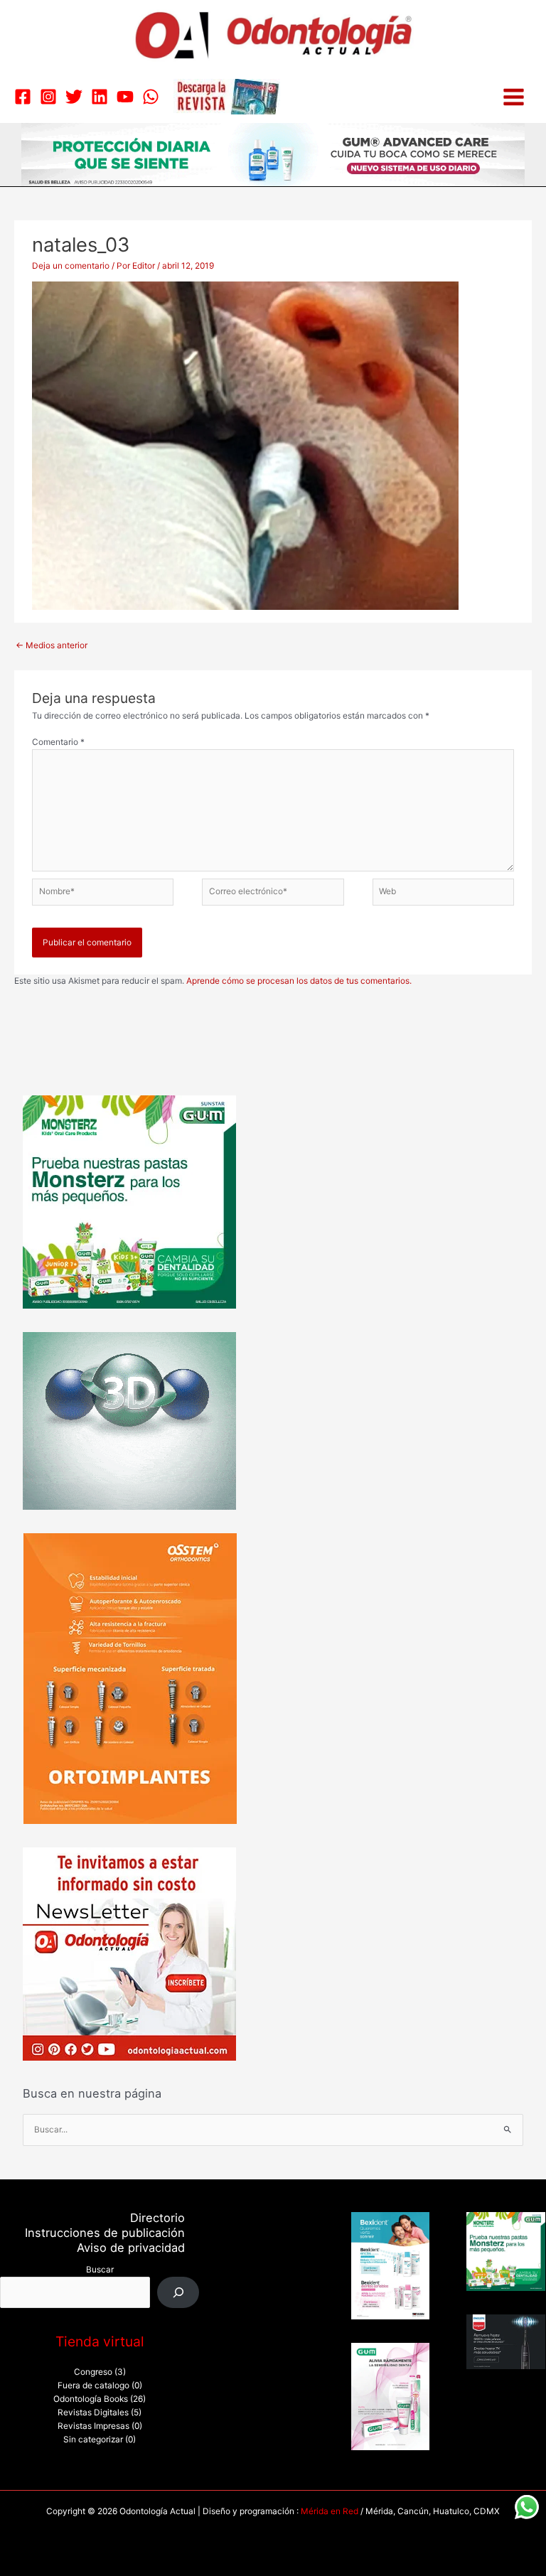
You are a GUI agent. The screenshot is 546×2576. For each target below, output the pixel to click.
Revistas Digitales (93, 2413)
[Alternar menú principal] (514, 97)
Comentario (58, 742)
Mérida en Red (330, 2511)
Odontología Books (91, 2399)
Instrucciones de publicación (105, 2233)
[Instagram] (48, 97)
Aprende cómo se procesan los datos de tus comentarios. (299, 981)
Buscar (100, 2270)
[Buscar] (178, 2292)
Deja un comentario (71, 266)
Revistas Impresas (93, 2426)
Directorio (157, 2218)
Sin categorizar (93, 2440)
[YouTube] (125, 97)
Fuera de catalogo (93, 2386)
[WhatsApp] (151, 97)
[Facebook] (23, 97)
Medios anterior (52, 645)
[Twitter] (74, 97)
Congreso (93, 2372)
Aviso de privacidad (131, 2248)
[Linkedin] (100, 97)
